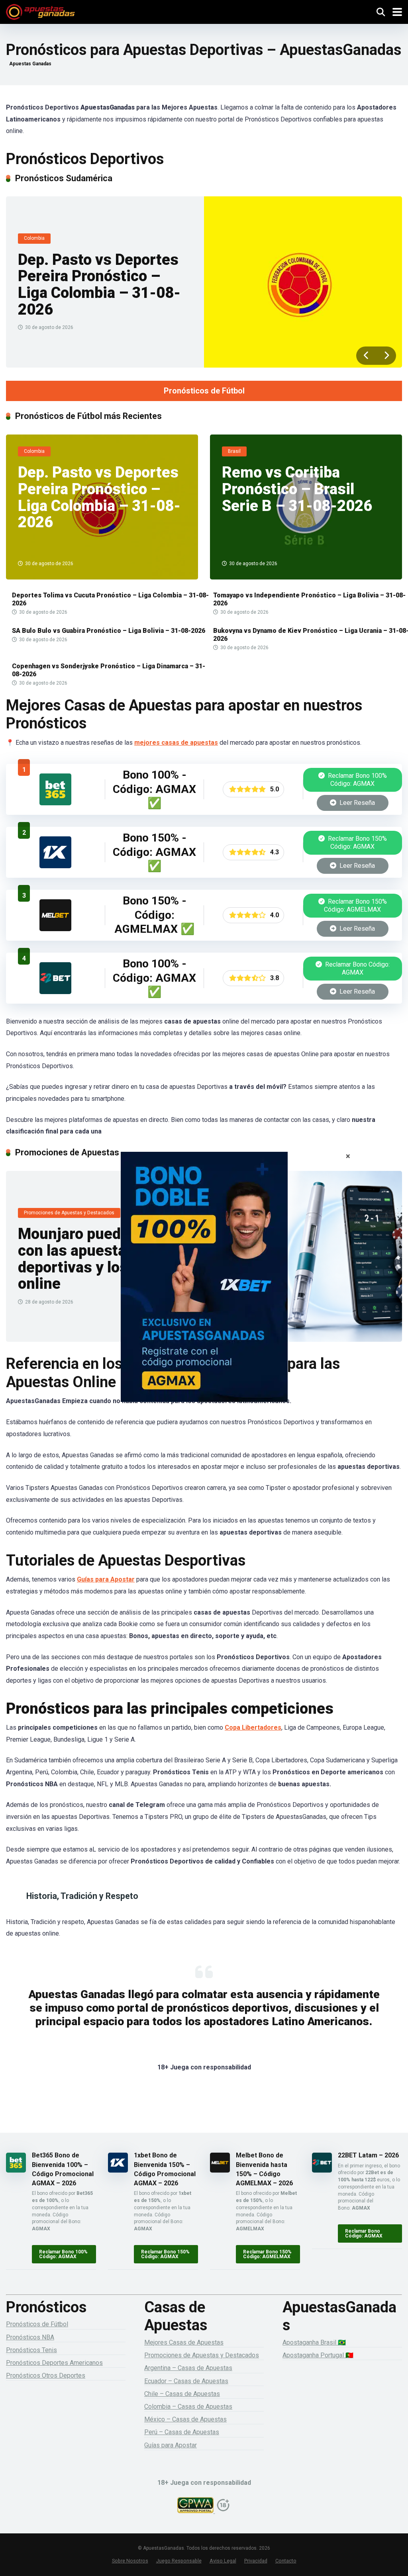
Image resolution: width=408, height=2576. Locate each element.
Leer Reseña (356, 803)
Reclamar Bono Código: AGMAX (357, 968)
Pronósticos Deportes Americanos (54, 2363)
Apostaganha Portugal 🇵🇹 (318, 2355)
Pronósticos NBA (30, 2337)
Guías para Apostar (106, 1579)
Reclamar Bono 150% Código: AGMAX (357, 843)
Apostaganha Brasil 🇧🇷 (314, 2342)
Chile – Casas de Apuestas (182, 2394)
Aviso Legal (223, 2561)
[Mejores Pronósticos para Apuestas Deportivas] (40, 11)
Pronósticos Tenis (31, 2350)
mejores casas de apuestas (176, 743)
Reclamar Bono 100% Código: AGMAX (357, 780)
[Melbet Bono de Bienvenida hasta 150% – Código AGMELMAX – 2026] (55, 929)
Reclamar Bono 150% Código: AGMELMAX (355, 905)
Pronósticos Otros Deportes (46, 2375)
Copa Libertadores (253, 1727)
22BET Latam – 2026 (368, 2155)
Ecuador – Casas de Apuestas (186, 2381)
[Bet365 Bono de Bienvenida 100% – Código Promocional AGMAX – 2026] (55, 803)
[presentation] (366, 356)
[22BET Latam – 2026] (55, 992)
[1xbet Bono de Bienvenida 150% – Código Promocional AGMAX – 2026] (55, 866)
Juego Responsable (179, 2561)
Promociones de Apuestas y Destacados (202, 2355)
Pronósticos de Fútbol (204, 391)
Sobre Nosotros (130, 2561)
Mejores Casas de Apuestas (184, 2342)
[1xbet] (204, 1288)
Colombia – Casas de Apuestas (188, 2407)
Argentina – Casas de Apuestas (188, 2368)
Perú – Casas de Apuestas (182, 2432)
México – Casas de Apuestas (185, 2419)
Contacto (286, 2561)
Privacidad (256, 2561)
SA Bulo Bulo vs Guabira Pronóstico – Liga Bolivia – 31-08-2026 (109, 631)
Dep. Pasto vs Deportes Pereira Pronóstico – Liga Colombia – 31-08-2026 (99, 285)
